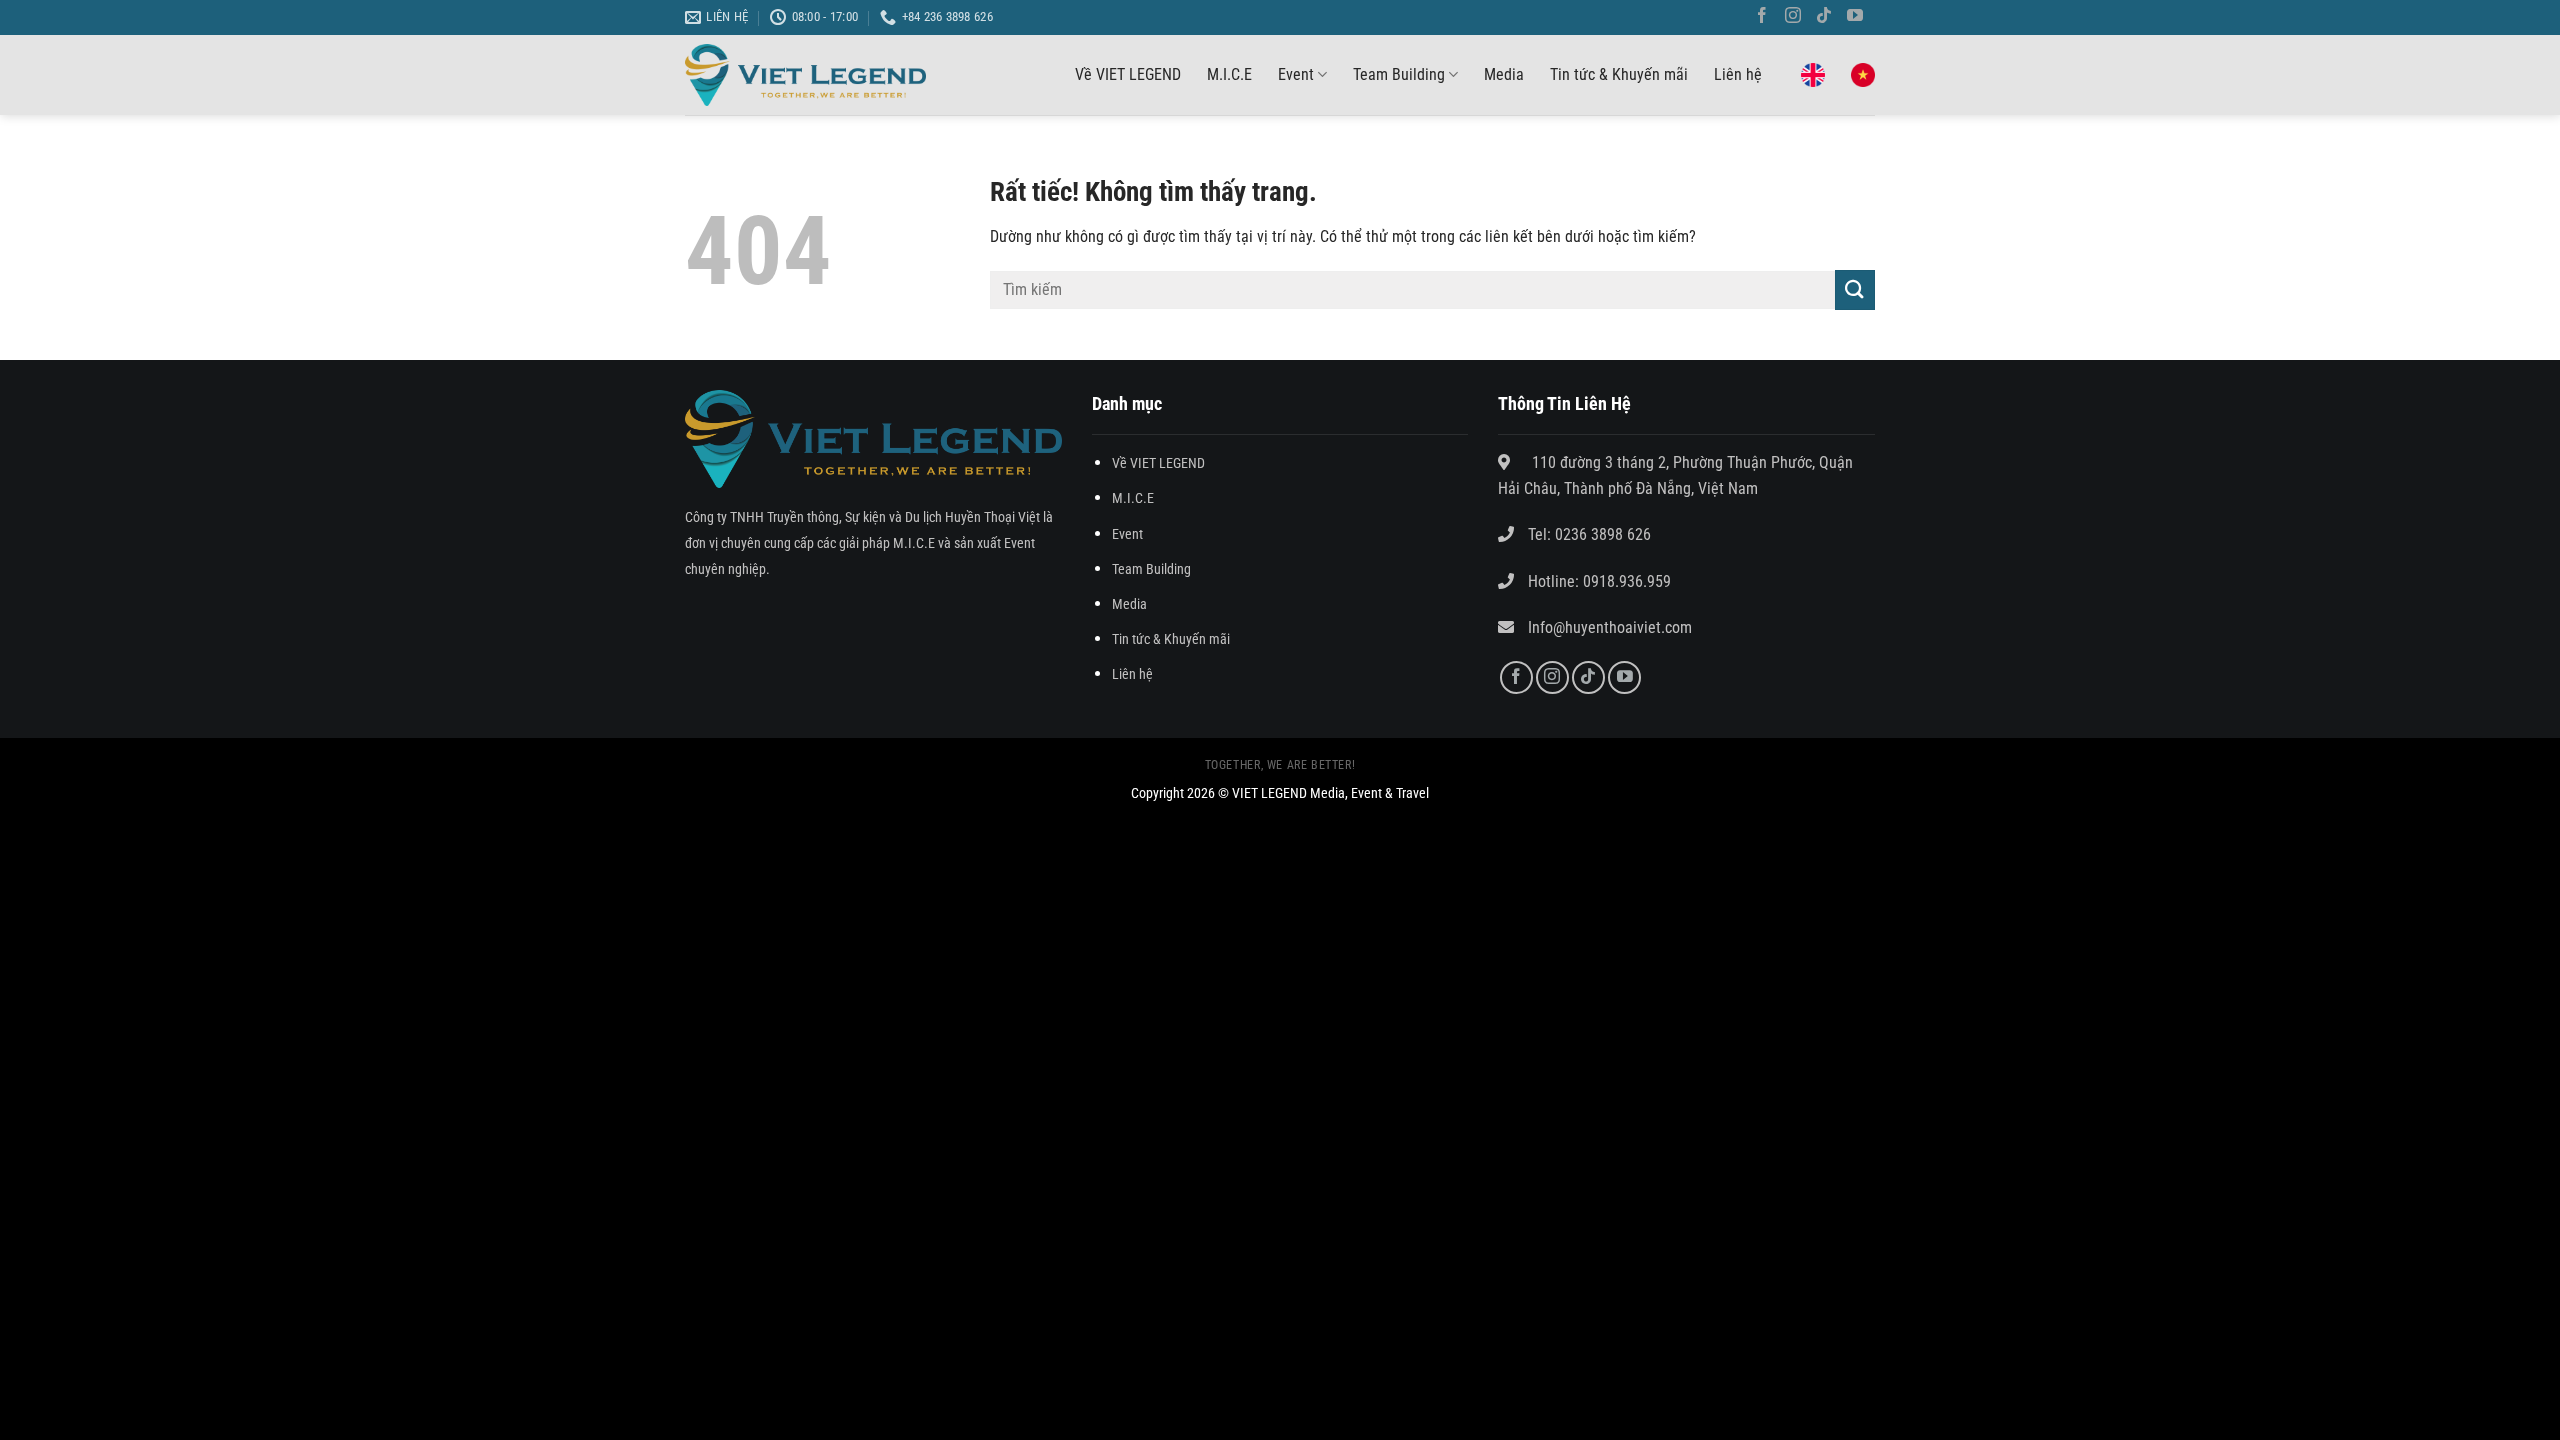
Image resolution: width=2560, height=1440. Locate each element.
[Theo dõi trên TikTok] (1828, 18)
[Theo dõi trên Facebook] (1766, 18)
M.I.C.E (1229, 74)
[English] (1813, 75)
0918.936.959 (1625, 581)
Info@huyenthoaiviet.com (1610, 627)
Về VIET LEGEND (1128, 74)
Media (1504, 74)
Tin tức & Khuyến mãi (1619, 74)
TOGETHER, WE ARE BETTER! (1280, 765)
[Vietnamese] (1863, 75)
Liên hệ (1738, 74)
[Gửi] (1855, 289)
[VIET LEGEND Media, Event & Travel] (805, 75)
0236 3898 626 (1603, 534)
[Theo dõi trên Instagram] (1797, 18)
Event (1296, 74)
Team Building (1399, 74)
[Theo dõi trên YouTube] (1859, 18)
